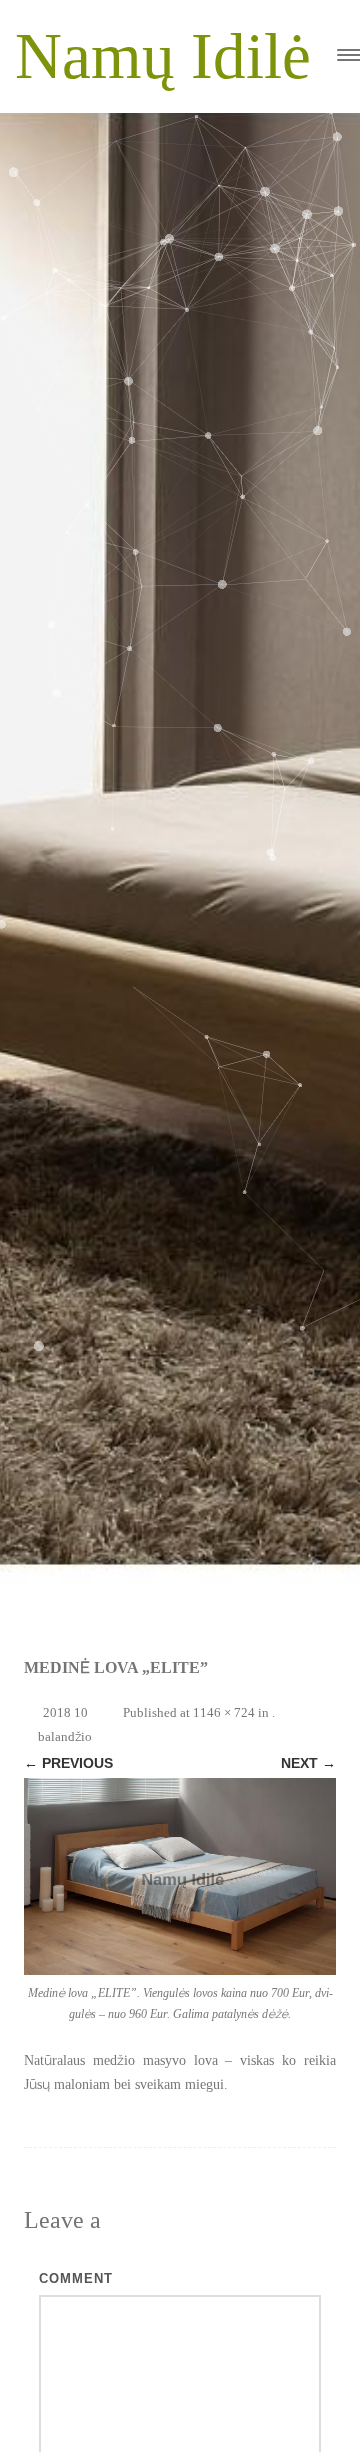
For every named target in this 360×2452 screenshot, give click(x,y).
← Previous (68, 1763)
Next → (308, 1763)
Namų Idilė (163, 56)
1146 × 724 (224, 1712)
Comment (76, 2278)
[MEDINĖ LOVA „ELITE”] (180, 1876)
